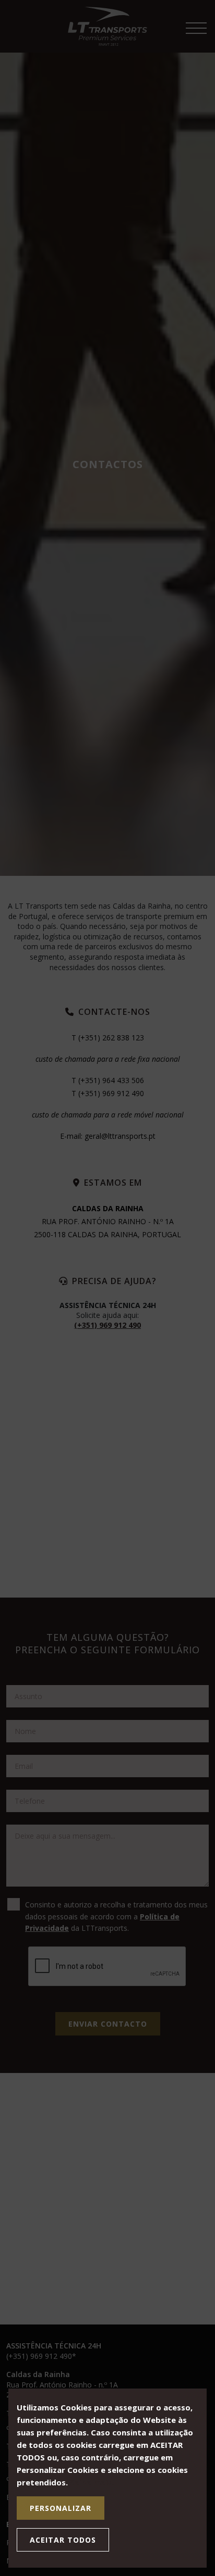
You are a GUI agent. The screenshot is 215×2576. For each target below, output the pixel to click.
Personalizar (61, 2508)
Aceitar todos (63, 2540)
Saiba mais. (92, 2482)
